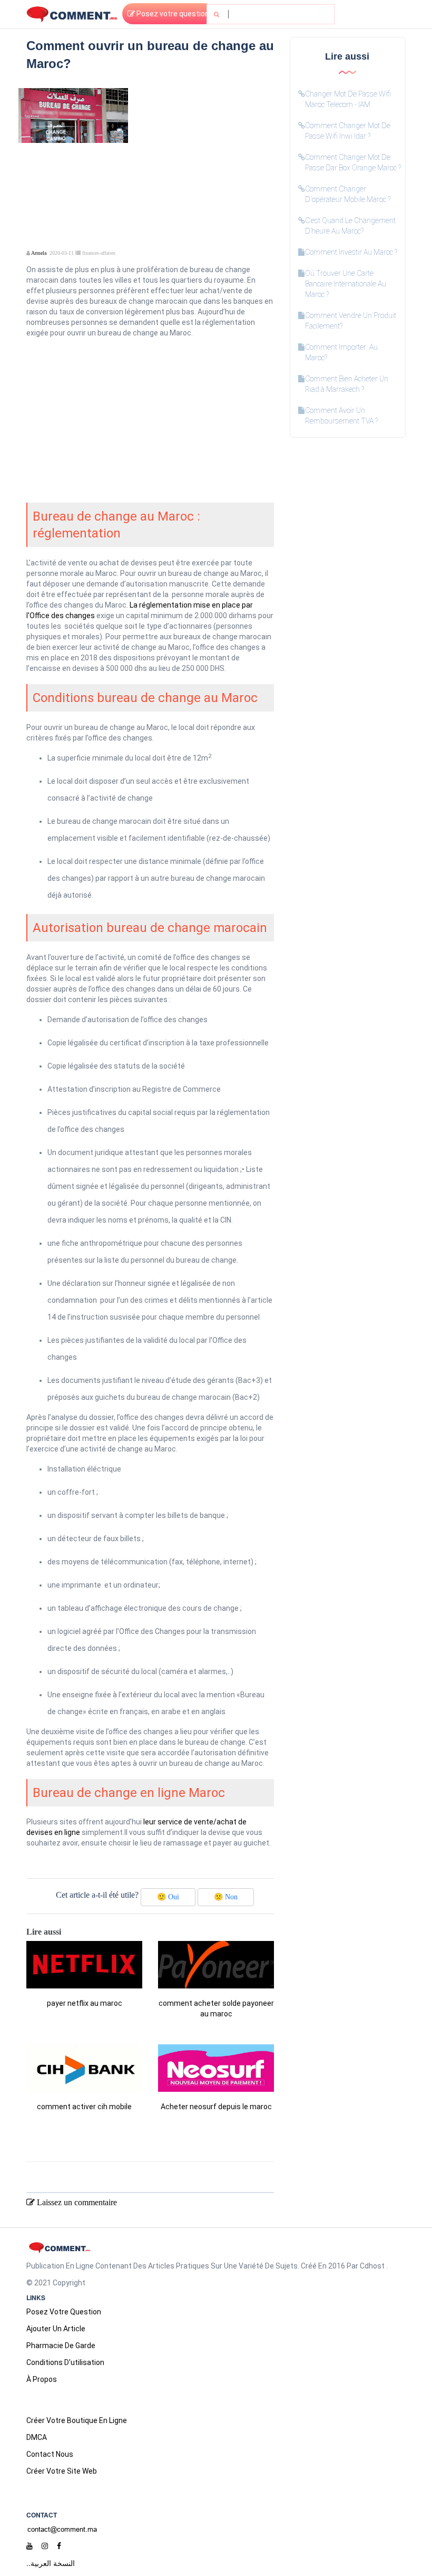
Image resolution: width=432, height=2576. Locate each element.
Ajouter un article (56, 2329)
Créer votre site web (62, 2471)
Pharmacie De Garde (61, 2346)
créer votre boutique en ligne (77, 2420)
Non (226, 1897)
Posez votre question (172, 14)
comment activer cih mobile (84, 2107)
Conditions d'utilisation (65, 2362)
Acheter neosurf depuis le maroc (216, 2107)
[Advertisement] (205, 154)
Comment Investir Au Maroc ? (351, 252)
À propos (42, 2379)
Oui (168, 1897)
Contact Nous (50, 2454)
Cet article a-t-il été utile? (97, 1895)
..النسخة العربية (51, 2563)
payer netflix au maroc (85, 2003)
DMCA (37, 2437)
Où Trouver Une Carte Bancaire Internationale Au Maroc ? (346, 284)
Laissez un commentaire (76, 2202)
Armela (39, 253)
